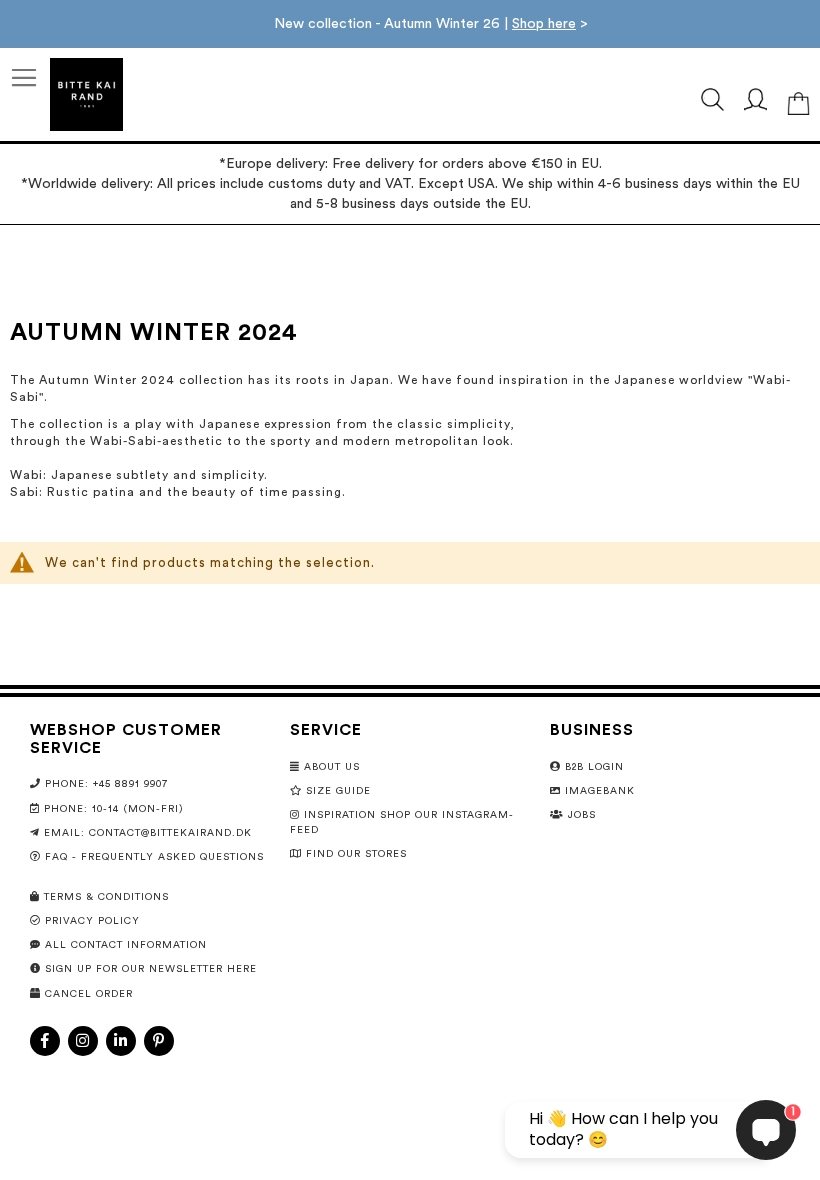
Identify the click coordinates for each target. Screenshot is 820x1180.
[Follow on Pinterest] (159, 1041)
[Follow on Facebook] (45, 1041)
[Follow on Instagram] (83, 1041)
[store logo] (86, 94)
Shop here (544, 24)
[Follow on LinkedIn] (121, 1041)
